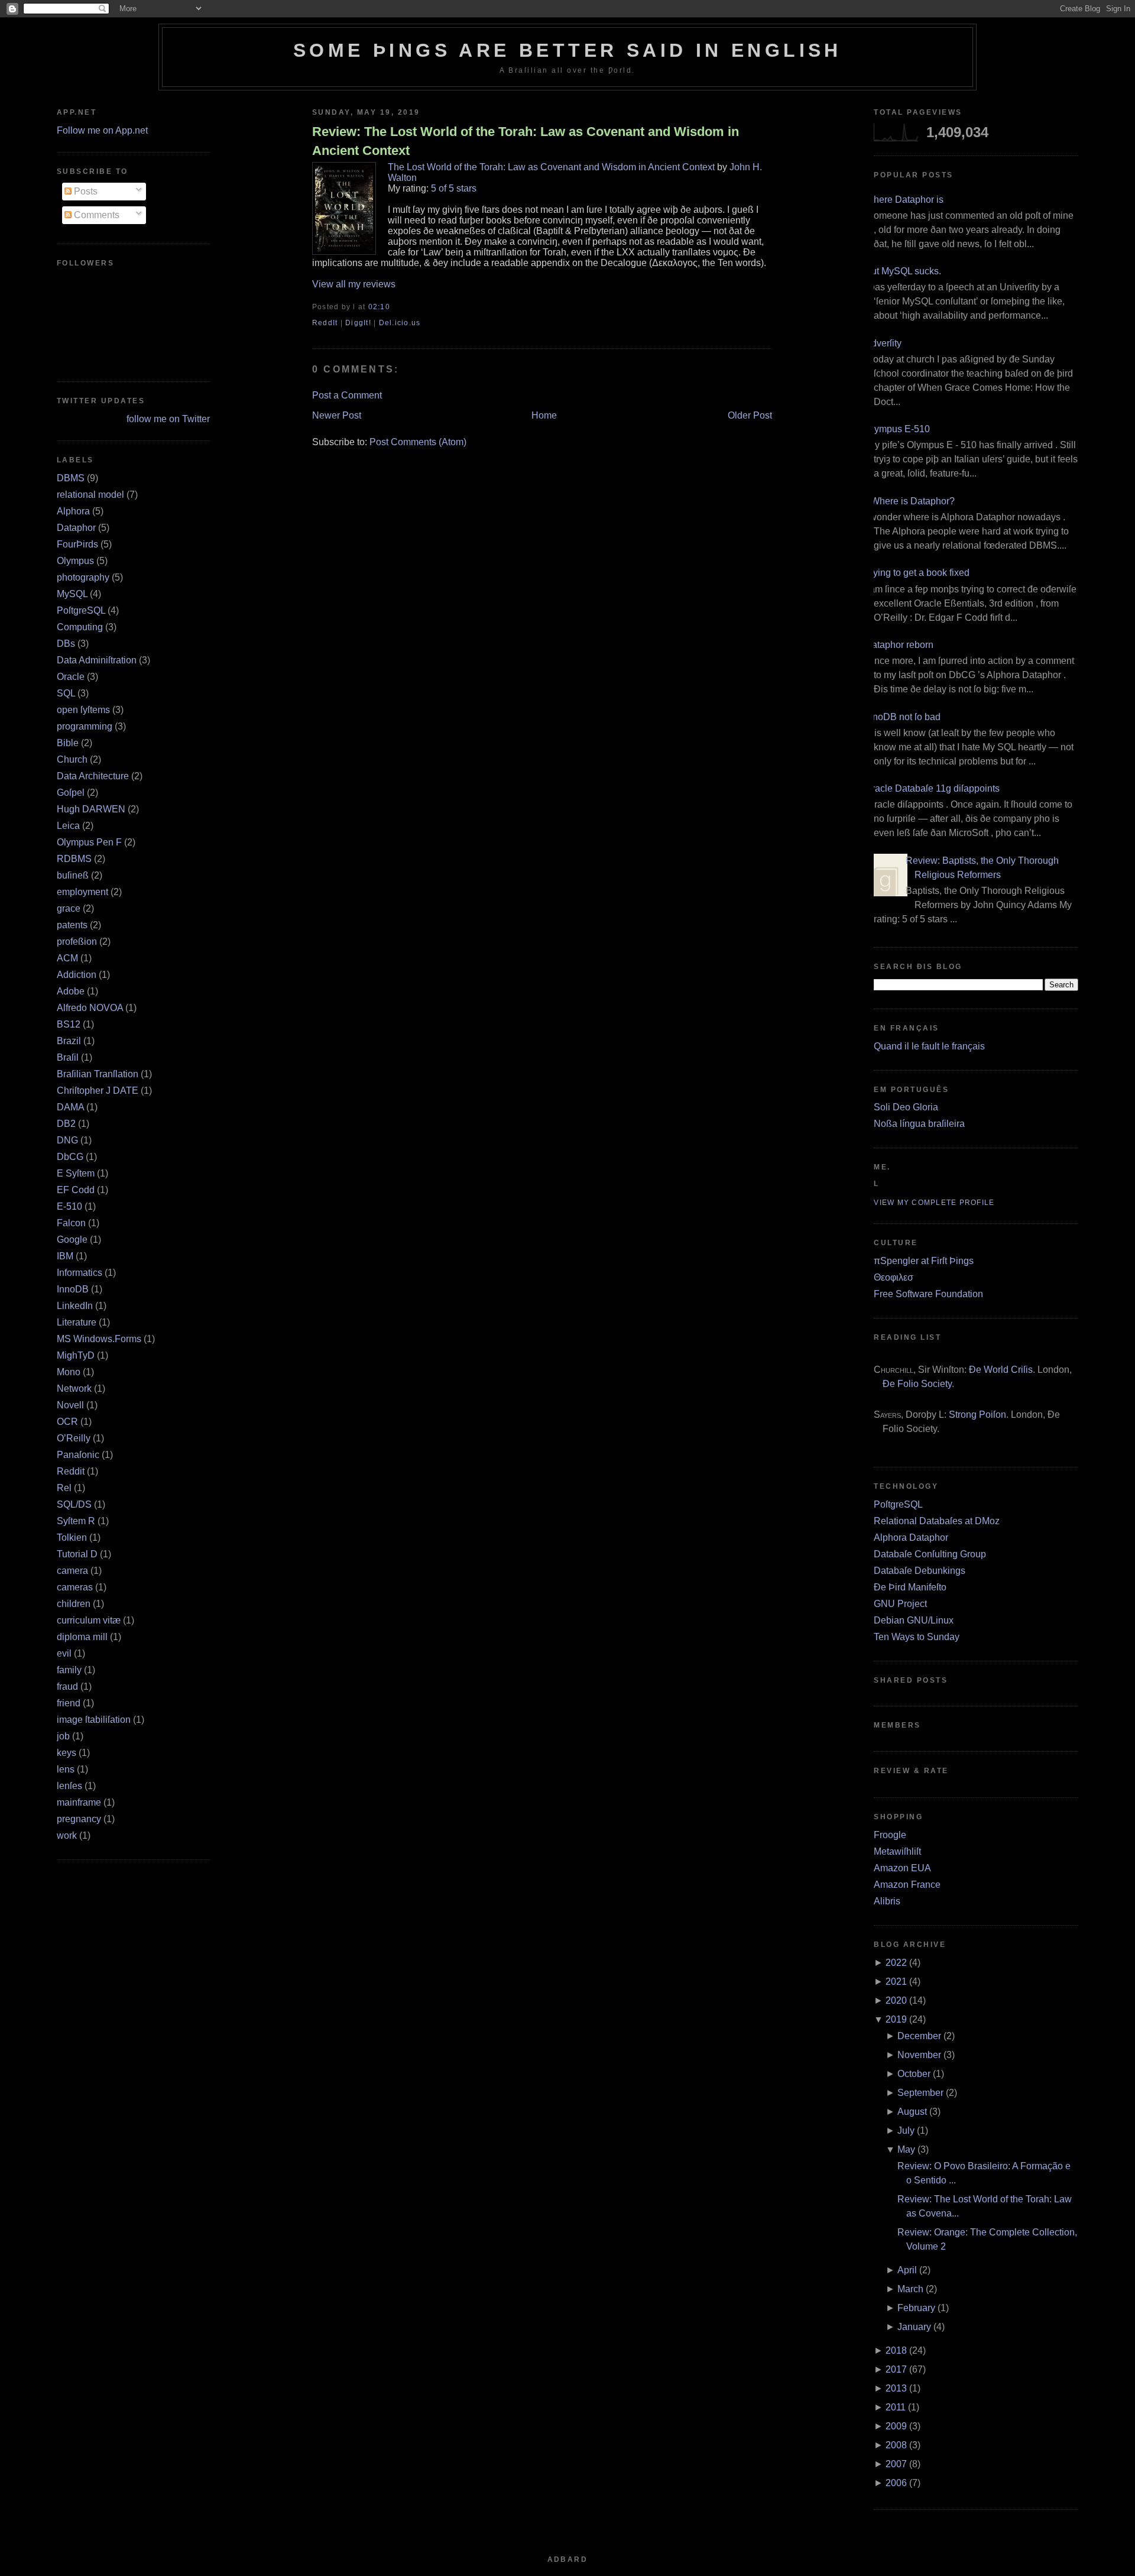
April (907, 2270)
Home (544, 415)
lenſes (69, 1786)
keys (67, 1753)
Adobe (71, 991)
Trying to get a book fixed (917, 573)
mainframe (79, 1802)
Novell (70, 1405)
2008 (896, 2445)
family (69, 1670)
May (906, 2149)
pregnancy (79, 1819)
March (910, 2289)
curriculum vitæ (89, 1620)
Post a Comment (347, 395)
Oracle (71, 677)
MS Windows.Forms (99, 1339)
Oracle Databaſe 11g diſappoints (932, 788)
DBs (66, 644)
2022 (896, 1963)
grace (69, 908)
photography (83, 577)
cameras (75, 1587)
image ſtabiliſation (94, 1720)
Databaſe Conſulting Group (930, 1554)
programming (85, 726)
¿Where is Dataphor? (910, 501)
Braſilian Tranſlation (98, 1074)
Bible (68, 743)
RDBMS (74, 859)
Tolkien (72, 1538)
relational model (90, 495)
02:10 (379, 307)
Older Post (750, 415)
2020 (896, 2000)
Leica (68, 826)
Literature (77, 1322)
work (67, 1835)
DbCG (70, 1157)
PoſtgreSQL (81, 610)
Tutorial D (77, 1554)
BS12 (69, 1024)
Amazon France (907, 1885)
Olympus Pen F (89, 842)
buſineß (73, 875)
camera (72, 1571)
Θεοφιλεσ (894, 1277)
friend (69, 1703)
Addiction (77, 975)
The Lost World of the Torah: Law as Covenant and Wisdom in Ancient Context (551, 167)
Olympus (75, 561)
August (912, 2112)
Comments (95, 215)
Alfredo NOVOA (90, 1008)
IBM (65, 1256)
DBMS (71, 478)
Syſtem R (76, 1521)
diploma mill (82, 1637)
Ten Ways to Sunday (917, 1637)
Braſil (68, 1057)
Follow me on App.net (102, 130)
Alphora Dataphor (911, 1538)
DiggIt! (358, 323)
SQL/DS (74, 1504)
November (919, 2055)
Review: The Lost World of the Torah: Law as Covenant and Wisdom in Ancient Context (526, 141)
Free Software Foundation (928, 1294)
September (920, 2093)
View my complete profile (934, 1203)
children (74, 1604)
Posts (85, 191)
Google (72, 1240)
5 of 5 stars (454, 188)
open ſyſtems (83, 710)
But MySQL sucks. (903, 271)
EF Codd (76, 1190)
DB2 (66, 1124)
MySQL (72, 594)
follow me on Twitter (168, 419)
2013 (896, 2388)
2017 (896, 2369)
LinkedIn (75, 1306)
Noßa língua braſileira (919, 1124)
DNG (67, 1140)
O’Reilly (74, 1438)
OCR (67, 1422)
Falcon (71, 1223)
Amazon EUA (902, 1868)
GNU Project (900, 1604)
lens (66, 1769)
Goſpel (71, 793)
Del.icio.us (400, 323)
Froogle (890, 1835)
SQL (66, 693)
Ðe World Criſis (1001, 1370)
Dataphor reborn (899, 645)
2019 (896, 2019)
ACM (67, 958)
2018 (896, 2350)
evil (64, 1653)
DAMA (70, 1107)
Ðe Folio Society (917, 1384)
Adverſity (883, 343)
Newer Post (337, 415)
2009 (896, 2426)
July (906, 2131)
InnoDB (73, 1289)
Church (72, 759)
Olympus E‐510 (897, 429)
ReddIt (325, 323)
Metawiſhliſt (897, 1851)
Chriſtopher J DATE (98, 1091)
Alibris (887, 1901)
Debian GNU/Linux (914, 1620)
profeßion (77, 942)
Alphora (73, 511)
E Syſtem (76, 1173)
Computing (80, 627)
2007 (896, 2464)
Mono (69, 1372)
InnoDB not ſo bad (903, 717)
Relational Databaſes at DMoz (937, 1521)
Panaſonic (78, 1455)
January (914, 2327)
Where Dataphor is (904, 200)
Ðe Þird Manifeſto (910, 1587)
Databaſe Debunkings (920, 1571)
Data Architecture (93, 776)
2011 (896, 2407)
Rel (64, 1488)
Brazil (69, 1041)
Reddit (71, 1471)
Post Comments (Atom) (418, 442)
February (916, 2308)
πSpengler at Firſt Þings (924, 1261)
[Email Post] (394, 307)
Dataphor (76, 528)
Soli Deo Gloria (906, 1107)
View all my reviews (354, 284)
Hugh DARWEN (91, 809)
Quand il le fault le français (929, 1046)
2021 (896, 1982)
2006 (896, 2483)
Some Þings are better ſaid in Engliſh (567, 50)
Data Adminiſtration (97, 660)
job (63, 1736)
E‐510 (69, 1206)
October (914, 2074)
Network (74, 1389)
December (919, 2036)
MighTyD (76, 1355)
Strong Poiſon (977, 1415)
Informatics (80, 1273)
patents (72, 925)
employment (82, 892)
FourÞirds (77, 544)
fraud (67, 1686)
